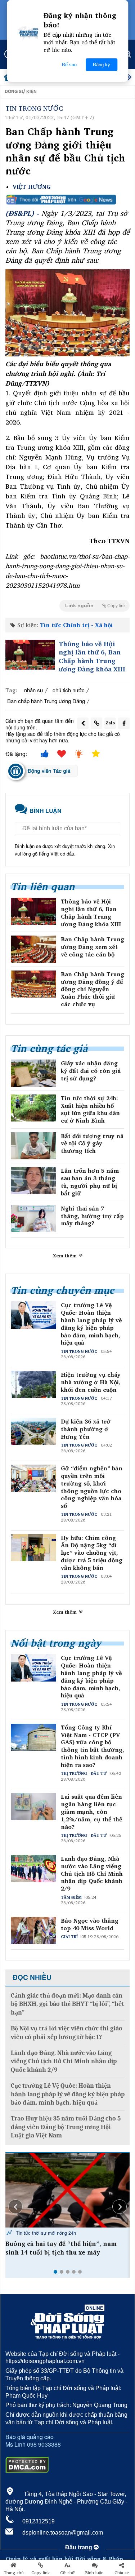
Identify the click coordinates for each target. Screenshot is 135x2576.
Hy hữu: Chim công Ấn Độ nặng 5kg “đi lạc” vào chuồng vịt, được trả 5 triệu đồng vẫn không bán (92, 1553)
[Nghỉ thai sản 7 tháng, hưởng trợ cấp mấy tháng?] (33, 1218)
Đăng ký (102, 65)
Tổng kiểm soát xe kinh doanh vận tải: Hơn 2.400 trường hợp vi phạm (65, 2248)
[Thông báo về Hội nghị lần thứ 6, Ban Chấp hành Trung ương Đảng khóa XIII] (30, 655)
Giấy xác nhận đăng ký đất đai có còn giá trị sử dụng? (91, 1071)
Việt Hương (32, 187)
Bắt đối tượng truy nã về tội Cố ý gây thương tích (92, 1143)
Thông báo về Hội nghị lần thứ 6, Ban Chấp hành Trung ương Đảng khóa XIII (92, 657)
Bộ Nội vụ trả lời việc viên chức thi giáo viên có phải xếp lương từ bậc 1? (67, 2033)
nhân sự (34, 690)
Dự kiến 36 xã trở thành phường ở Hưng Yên (86, 1429)
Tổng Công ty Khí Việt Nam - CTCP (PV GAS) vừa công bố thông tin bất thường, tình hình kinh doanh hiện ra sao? (93, 1746)
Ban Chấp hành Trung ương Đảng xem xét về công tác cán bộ (93, 947)
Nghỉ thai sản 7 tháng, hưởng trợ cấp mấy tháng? (92, 1216)
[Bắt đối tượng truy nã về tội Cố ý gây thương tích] (33, 1146)
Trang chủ (14, 2573)
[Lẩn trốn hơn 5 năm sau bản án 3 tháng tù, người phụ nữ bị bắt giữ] (33, 1181)
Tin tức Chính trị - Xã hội (76, 625)
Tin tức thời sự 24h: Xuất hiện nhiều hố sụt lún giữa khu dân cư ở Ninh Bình (90, 1109)
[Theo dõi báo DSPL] (67, 200)
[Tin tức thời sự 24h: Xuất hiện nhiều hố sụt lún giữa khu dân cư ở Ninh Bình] (33, 1108)
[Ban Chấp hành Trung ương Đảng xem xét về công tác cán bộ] (33, 949)
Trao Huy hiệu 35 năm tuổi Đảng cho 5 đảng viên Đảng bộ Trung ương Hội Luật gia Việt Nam (66, 2127)
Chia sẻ (122, 2573)
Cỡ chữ (67, 2573)
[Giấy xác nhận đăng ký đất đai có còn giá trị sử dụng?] (33, 1073)
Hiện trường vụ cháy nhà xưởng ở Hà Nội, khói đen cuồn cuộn (91, 1382)
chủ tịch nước (69, 690)
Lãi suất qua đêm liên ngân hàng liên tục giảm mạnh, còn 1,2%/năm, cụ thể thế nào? (91, 1812)
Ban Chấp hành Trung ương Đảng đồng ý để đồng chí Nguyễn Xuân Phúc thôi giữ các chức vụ (93, 989)
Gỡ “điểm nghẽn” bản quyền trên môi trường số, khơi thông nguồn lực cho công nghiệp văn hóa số (92, 1487)
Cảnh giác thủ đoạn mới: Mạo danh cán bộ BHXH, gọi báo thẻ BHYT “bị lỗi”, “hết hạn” (67, 2004)
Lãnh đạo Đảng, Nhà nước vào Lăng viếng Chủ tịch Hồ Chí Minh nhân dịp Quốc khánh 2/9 (92, 1874)
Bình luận (94, 2573)
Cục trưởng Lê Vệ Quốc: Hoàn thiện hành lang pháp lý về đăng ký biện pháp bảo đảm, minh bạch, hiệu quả (91, 1324)
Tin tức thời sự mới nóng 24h (45, 2233)
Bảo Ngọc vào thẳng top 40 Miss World (90, 1924)
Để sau (69, 65)
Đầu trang (79, 2547)
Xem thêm (66, 1256)
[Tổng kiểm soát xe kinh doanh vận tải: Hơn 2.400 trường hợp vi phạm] (67, 2190)
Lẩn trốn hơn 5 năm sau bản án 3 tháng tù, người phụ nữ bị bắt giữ (90, 1182)
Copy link (40, 2573)
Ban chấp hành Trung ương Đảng (46, 701)
